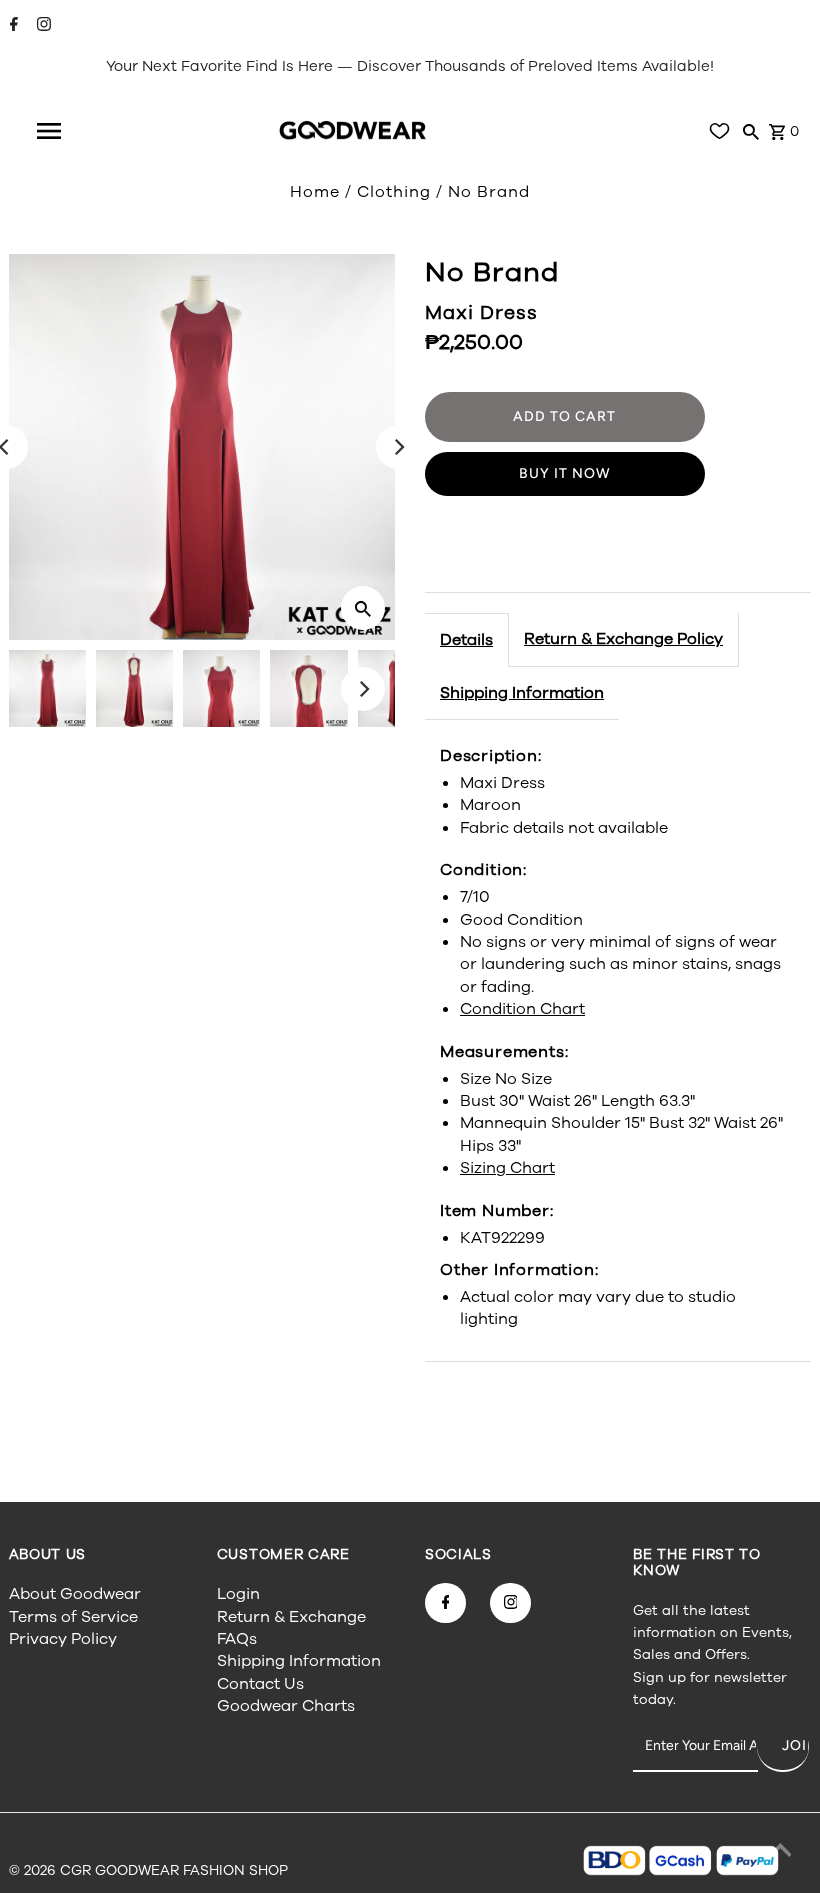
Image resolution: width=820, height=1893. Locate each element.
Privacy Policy (63, 1639)
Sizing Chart (507, 1168)
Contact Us (260, 1684)
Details (466, 640)
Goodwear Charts (286, 1706)
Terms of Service (73, 1617)
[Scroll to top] (780, 1853)
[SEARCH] (751, 131)
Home (315, 192)
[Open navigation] (49, 131)
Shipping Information (522, 693)
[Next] (398, 447)
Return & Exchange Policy (623, 639)
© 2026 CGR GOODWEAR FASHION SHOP (148, 1870)
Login (238, 1594)
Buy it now (565, 473)
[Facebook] (11, 26)
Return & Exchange (291, 1617)
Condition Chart (522, 1009)
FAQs (237, 1639)
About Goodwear (75, 1594)
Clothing (394, 192)
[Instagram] (41, 26)
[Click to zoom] (363, 608)
